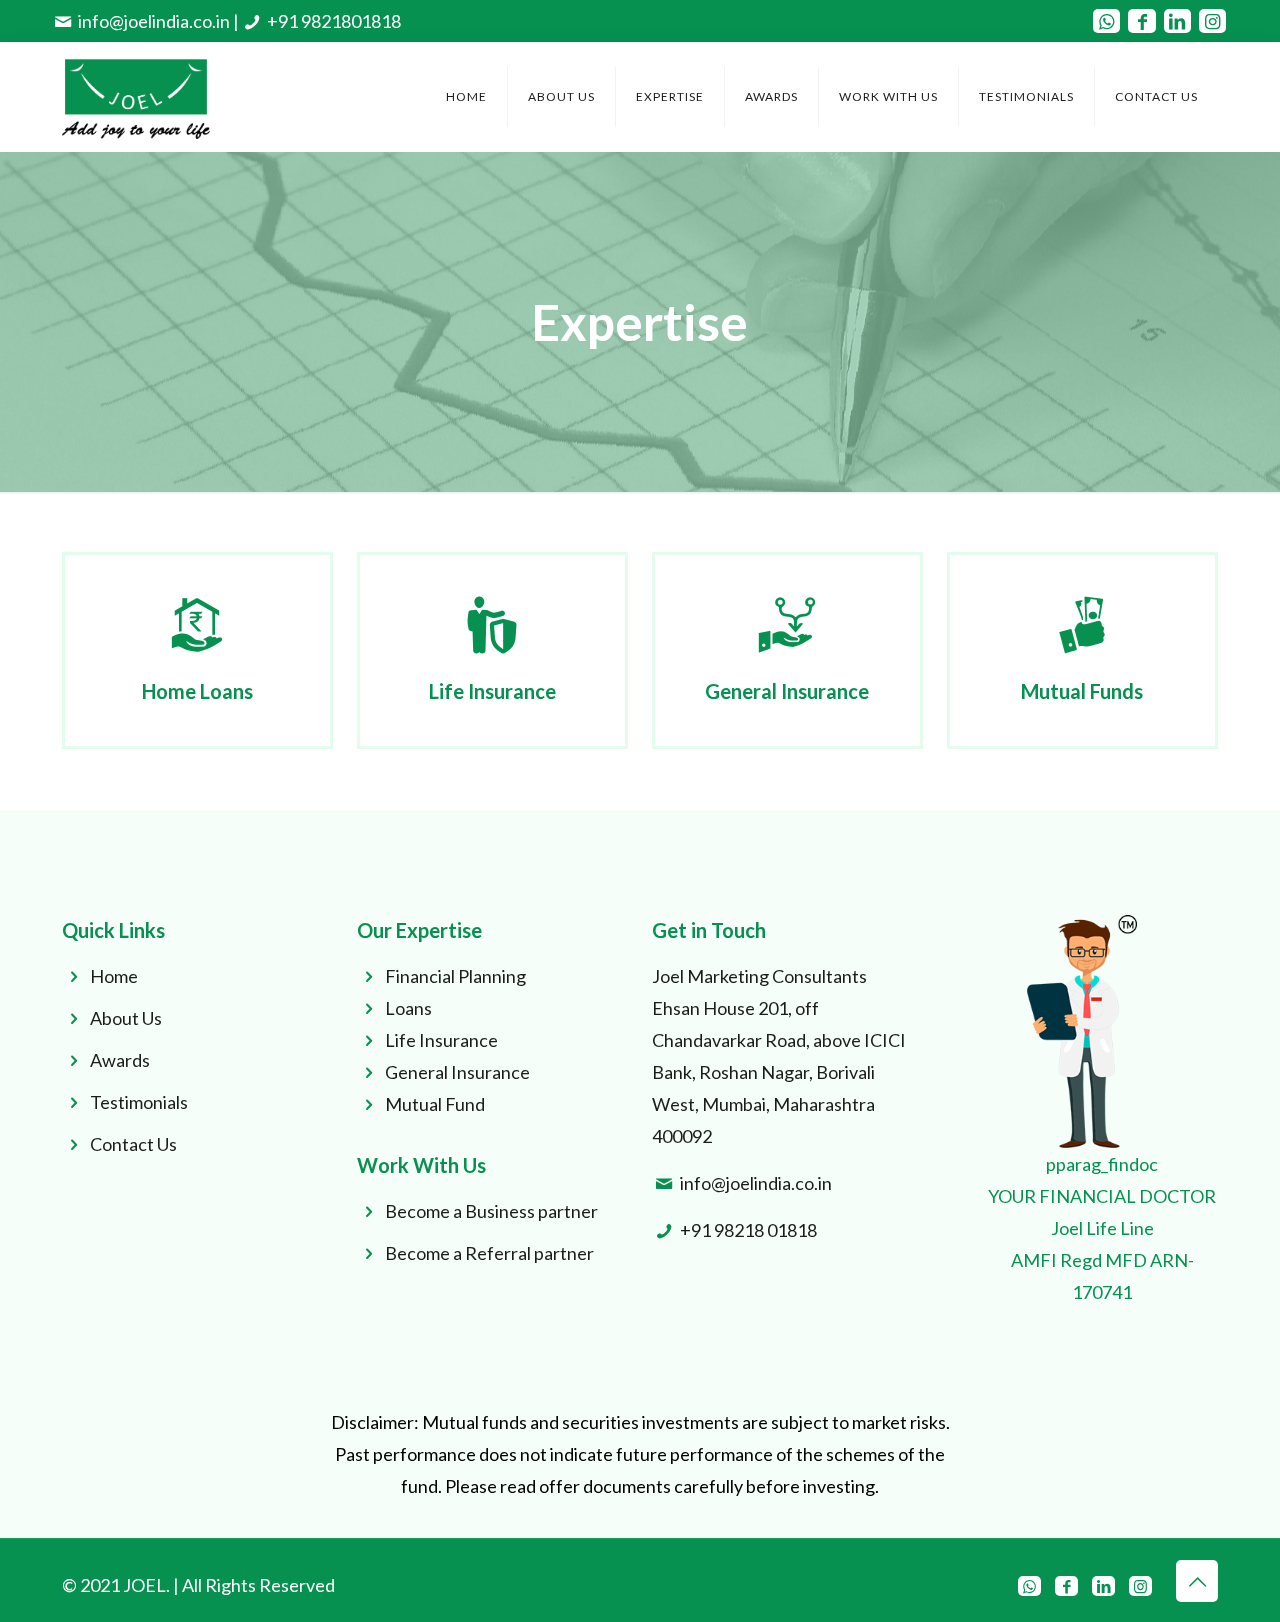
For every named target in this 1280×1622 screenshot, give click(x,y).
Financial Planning (455, 976)
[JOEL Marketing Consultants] (136, 97)
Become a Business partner (491, 1211)
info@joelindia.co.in (756, 1183)
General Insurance (457, 1072)
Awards (120, 1060)
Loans (408, 1008)
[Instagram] (1212, 21)
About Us (126, 1018)
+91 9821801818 (334, 21)
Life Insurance (441, 1040)
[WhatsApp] (1106, 21)
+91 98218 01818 (748, 1230)
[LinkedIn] (1177, 21)
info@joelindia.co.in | (158, 21)
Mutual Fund (435, 1104)
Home (114, 976)
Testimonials (139, 1102)
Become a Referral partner (489, 1253)
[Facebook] (1141, 21)
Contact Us (133, 1144)
